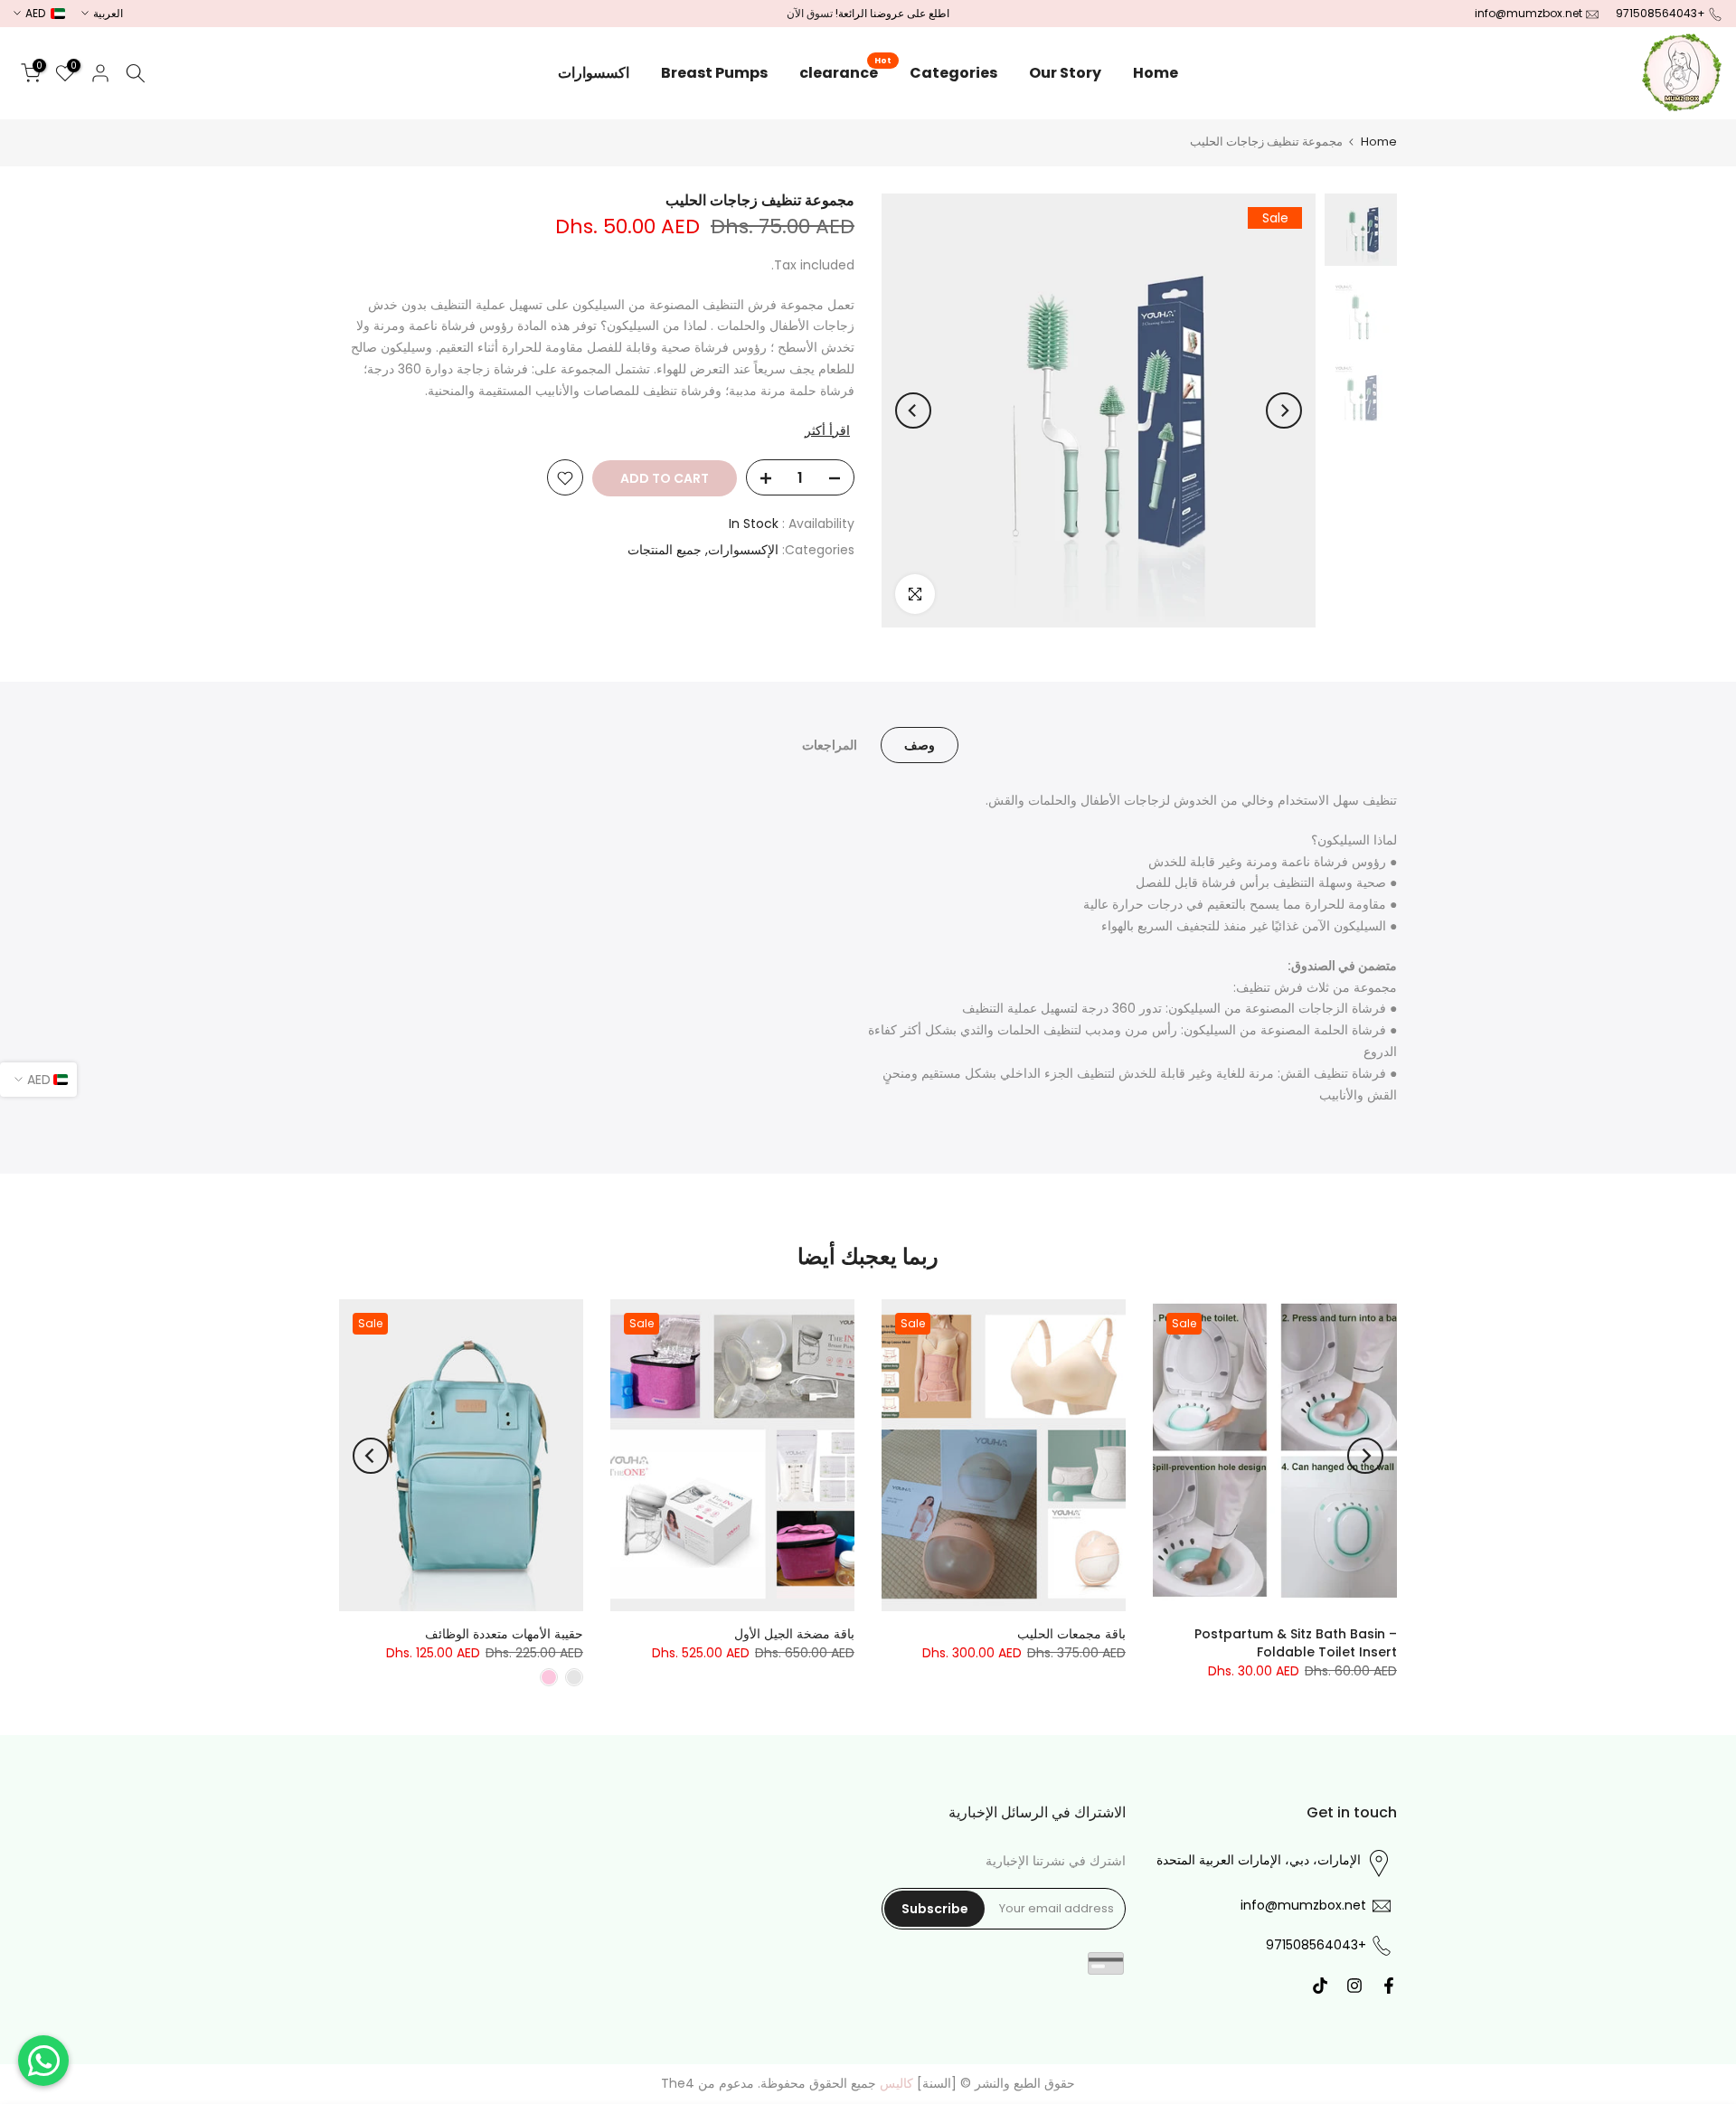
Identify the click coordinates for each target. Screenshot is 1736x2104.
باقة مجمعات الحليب (1071, 1634)
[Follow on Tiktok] (1320, 1986)
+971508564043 (1661, 13)
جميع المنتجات (665, 550)
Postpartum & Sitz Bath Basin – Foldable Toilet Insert (1296, 1643)
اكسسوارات (594, 73)
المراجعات (830, 745)
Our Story (1065, 73)
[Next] (913, 410)
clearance (845, 72)
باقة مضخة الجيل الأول (794, 1634)
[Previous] (1284, 410)
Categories (953, 73)
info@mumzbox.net (1528, 13)
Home (1156, 73)
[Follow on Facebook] (1389, 1986)
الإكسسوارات (743, 550)
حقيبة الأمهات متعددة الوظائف (504, 1634)
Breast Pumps (714, 73)
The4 (678, 2083)
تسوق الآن (810, 13)
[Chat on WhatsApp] (43, 2061)
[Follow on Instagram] (1354, 1986)
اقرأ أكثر (827, 430)
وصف (920, 745)
